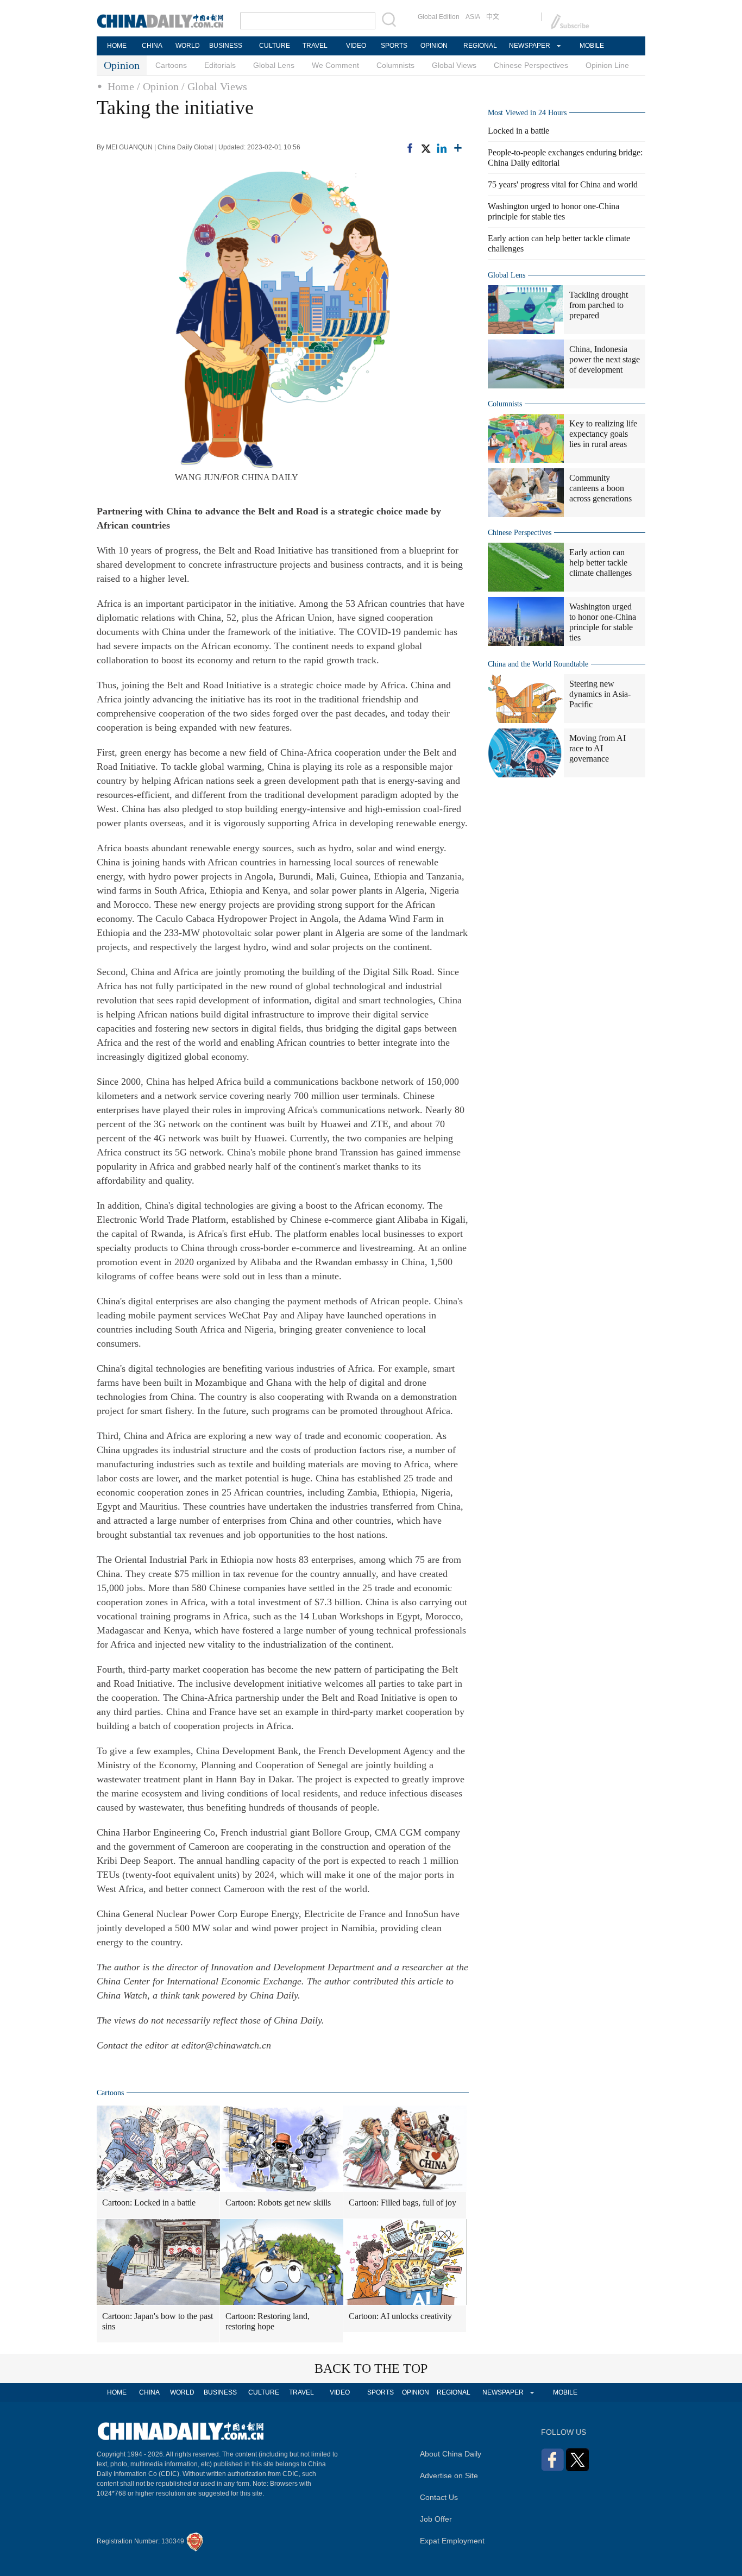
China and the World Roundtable (538, 664)
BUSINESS (226, 46)
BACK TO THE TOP (371, 2368)
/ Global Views (214, 86)
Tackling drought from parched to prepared (599, 305)
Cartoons (171, 65)
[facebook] (410, 147)
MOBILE (592, 46)
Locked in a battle (518, 131)
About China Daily (451, 2454)
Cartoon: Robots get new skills (278, 2203)
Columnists (395, 65)
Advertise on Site (449, 2476)
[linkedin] (442, 147)
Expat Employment (452, 2541)
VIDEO (356, 46)
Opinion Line (607, 65)
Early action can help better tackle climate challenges (600, 563)
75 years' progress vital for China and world (563, 184)
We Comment (335, 65)
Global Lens (274, 65)
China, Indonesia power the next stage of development (605, 359)
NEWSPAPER (529, 46)
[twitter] (425, 147)
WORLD (188, 46)
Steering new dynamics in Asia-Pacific (600, 694)
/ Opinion (158, 86)
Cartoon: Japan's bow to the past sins (158, 2321)
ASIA (473, 17)
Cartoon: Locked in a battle (149, 2203)
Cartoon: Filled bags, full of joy (403, 2203)
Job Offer (436, 2519)
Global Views (454, 65)
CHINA (152, 46)
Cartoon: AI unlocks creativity (400, 2316)
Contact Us (439, 2497)
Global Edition (439, 17)
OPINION (434, 46)
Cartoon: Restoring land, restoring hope (268, 2321)
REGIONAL (480, 46)
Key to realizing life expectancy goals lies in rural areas (603, 434)
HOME (117, 46)
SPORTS (394, 46)
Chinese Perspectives (531, 65)
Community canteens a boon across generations (600, 488)
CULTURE (275, 46)
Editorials (220, 65)
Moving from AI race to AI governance (598, 748)
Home (121, 86)
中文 (493, 17)
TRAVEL (315, 46)
